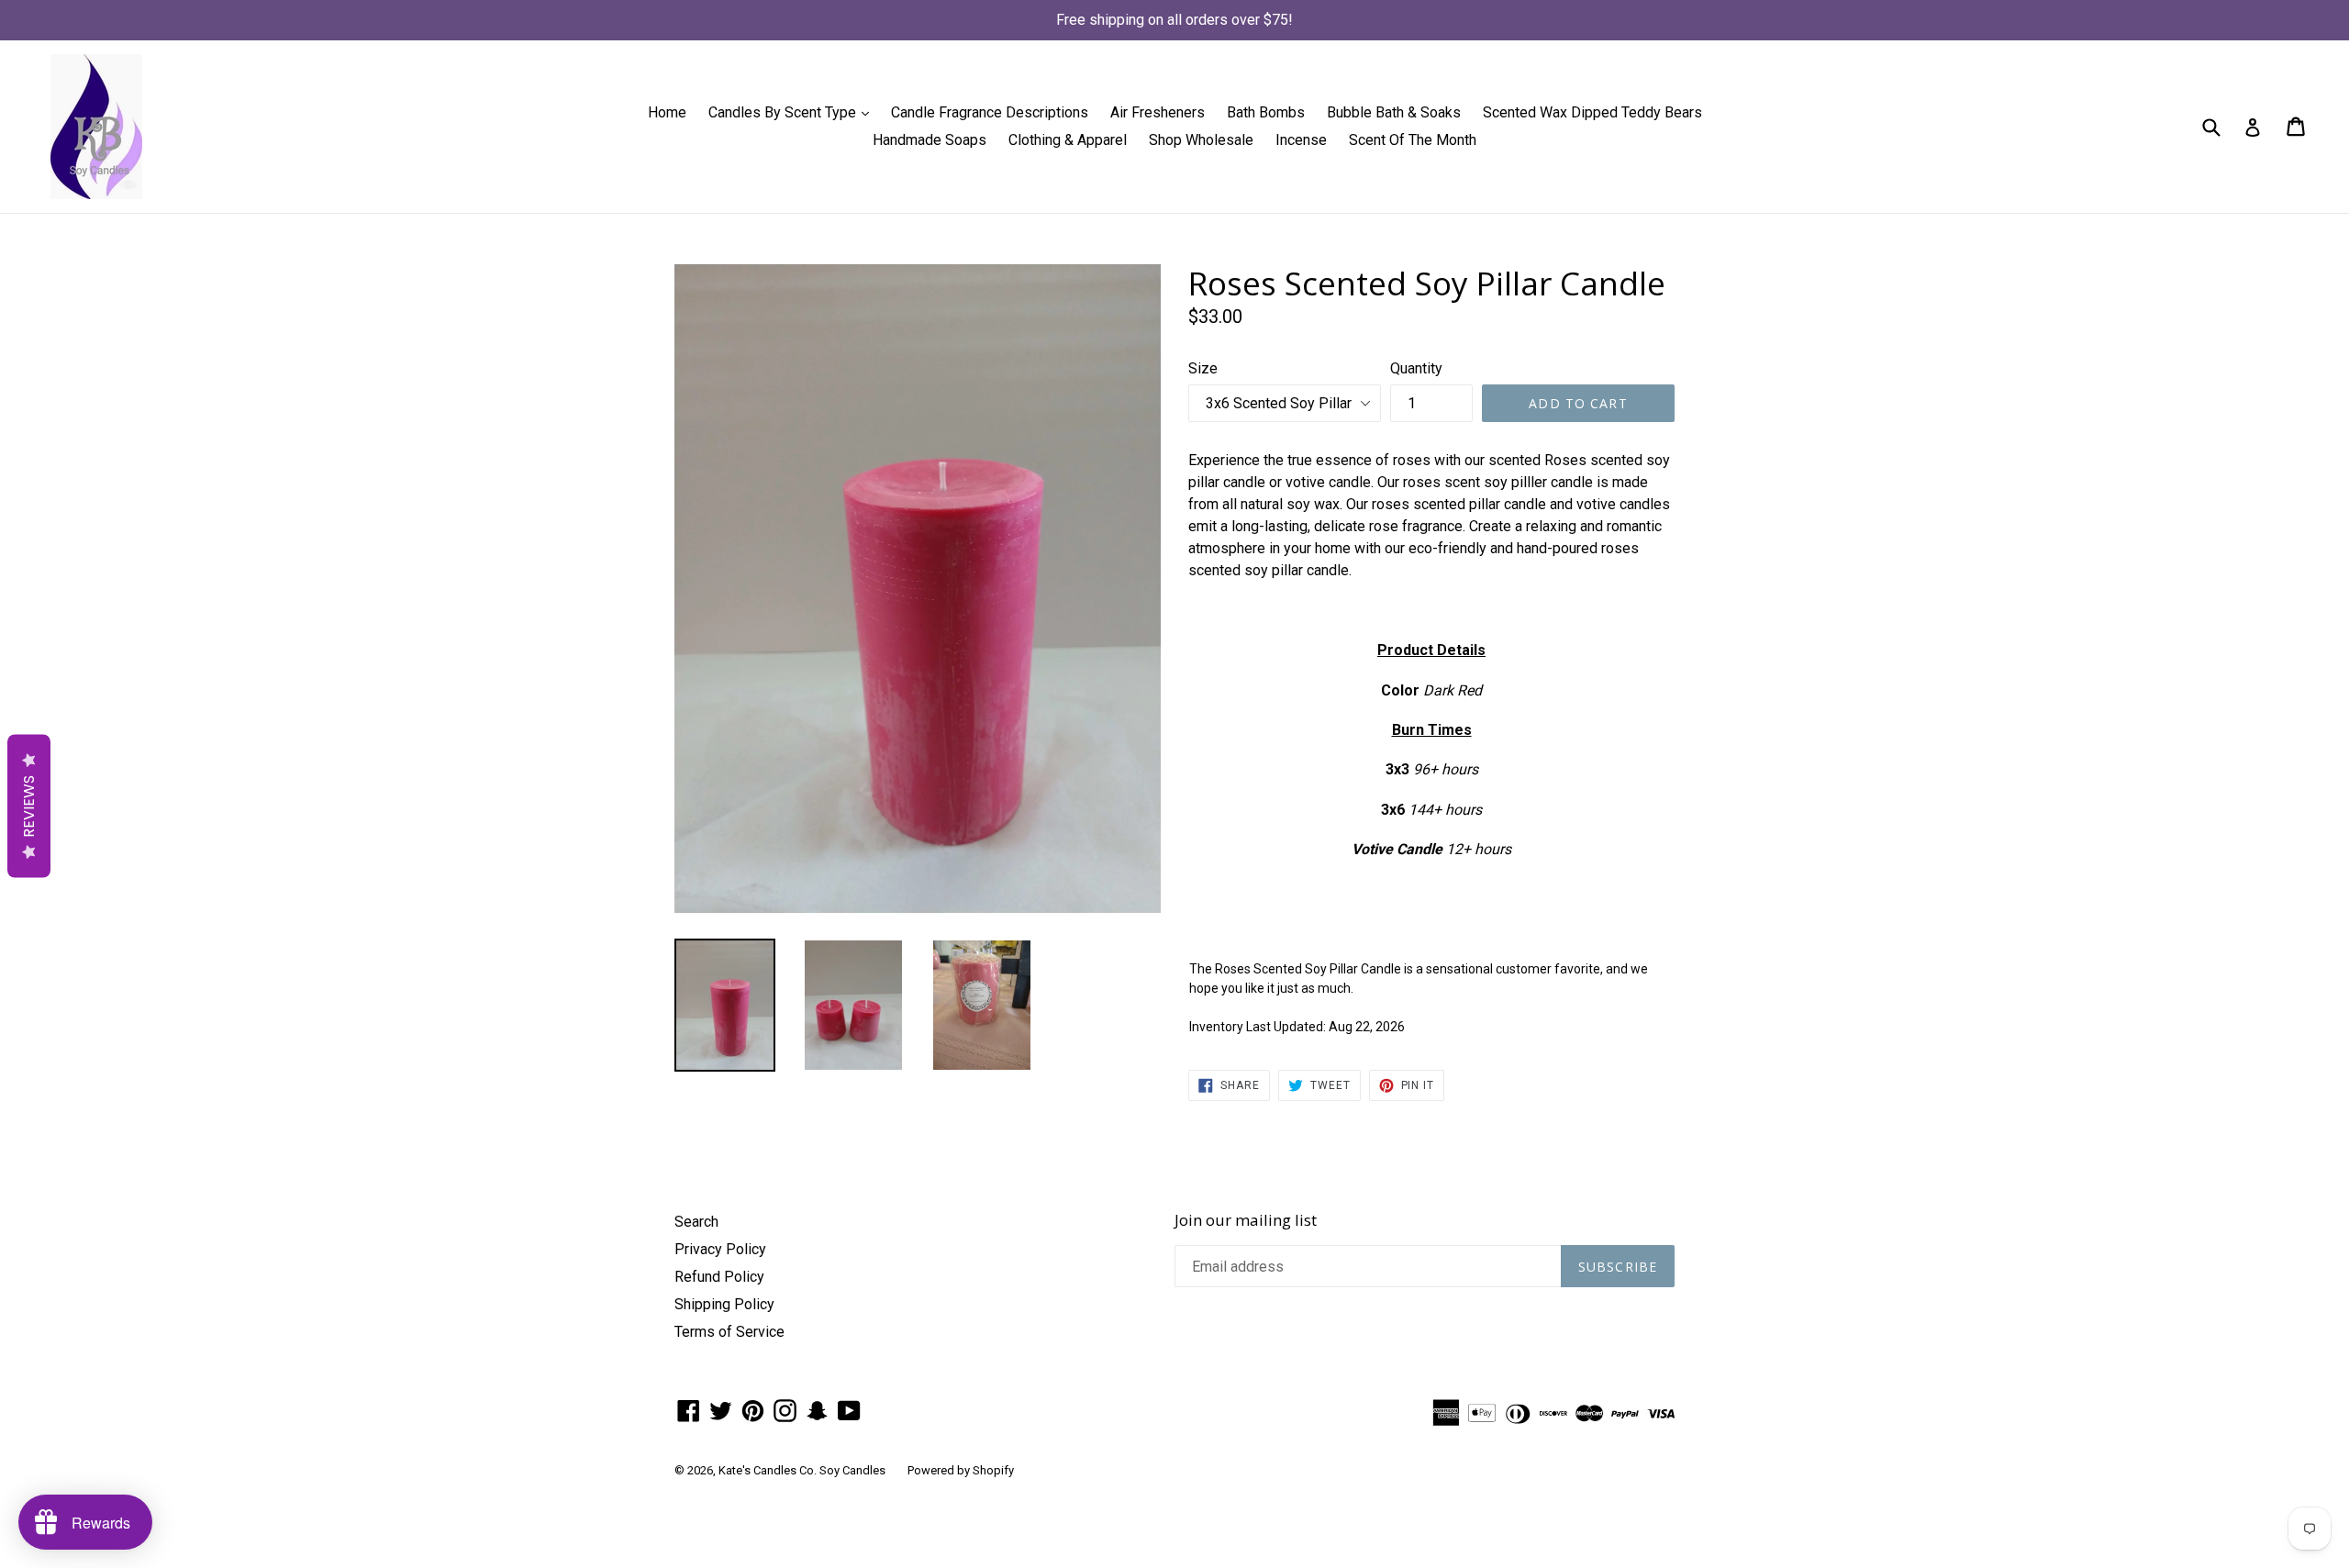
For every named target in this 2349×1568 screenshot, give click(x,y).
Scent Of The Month (1413, 140)
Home (667, 112)
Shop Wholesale (1201, 140)
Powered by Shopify (961, 1470)
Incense (1301, 140)
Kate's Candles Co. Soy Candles (802, 1470)
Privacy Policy (720, 1249)
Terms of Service (729, 1332)
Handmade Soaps (930, 140)
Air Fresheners (1158, 112)
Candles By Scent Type (793, 112)
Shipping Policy (724, 1304)
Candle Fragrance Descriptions (990, 112)
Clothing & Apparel (1068, 140)
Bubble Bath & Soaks (1394, 112)
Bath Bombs (1266, 112)
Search (696, 1222)
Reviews (29, 806)
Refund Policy (719, 1277)
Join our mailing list (1246, 1220)
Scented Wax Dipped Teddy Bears (1592, 112)
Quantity (1416, 368)
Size (1203, 368)
